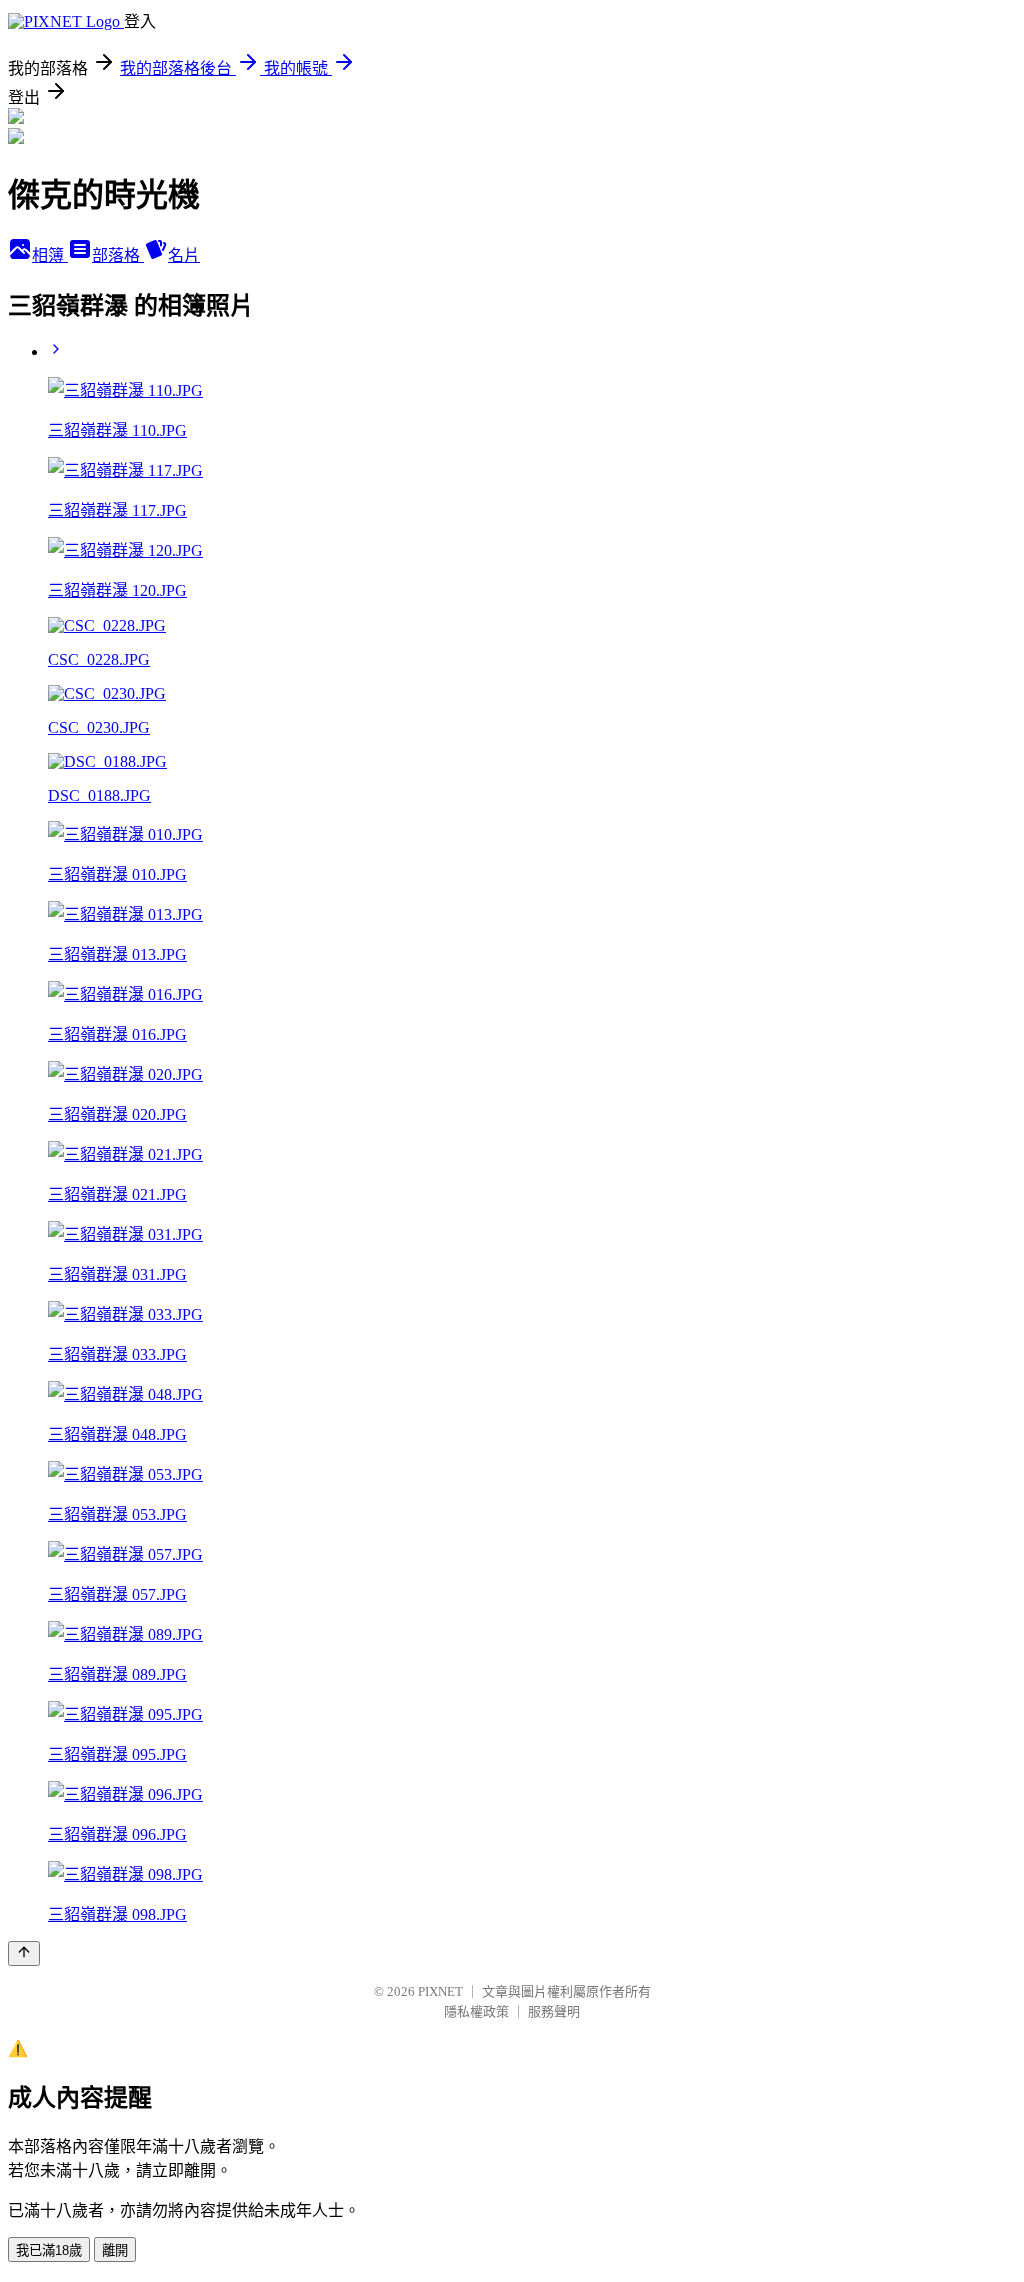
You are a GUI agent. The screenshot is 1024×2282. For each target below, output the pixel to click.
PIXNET (440, 1991)
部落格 (118, 255)
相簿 (50, 255)
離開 (115, 2250)
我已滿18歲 (49, 2250)
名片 (184, 255)
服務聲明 (554, 2011)
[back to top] (24, 1953)
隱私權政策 (476, 2011)
